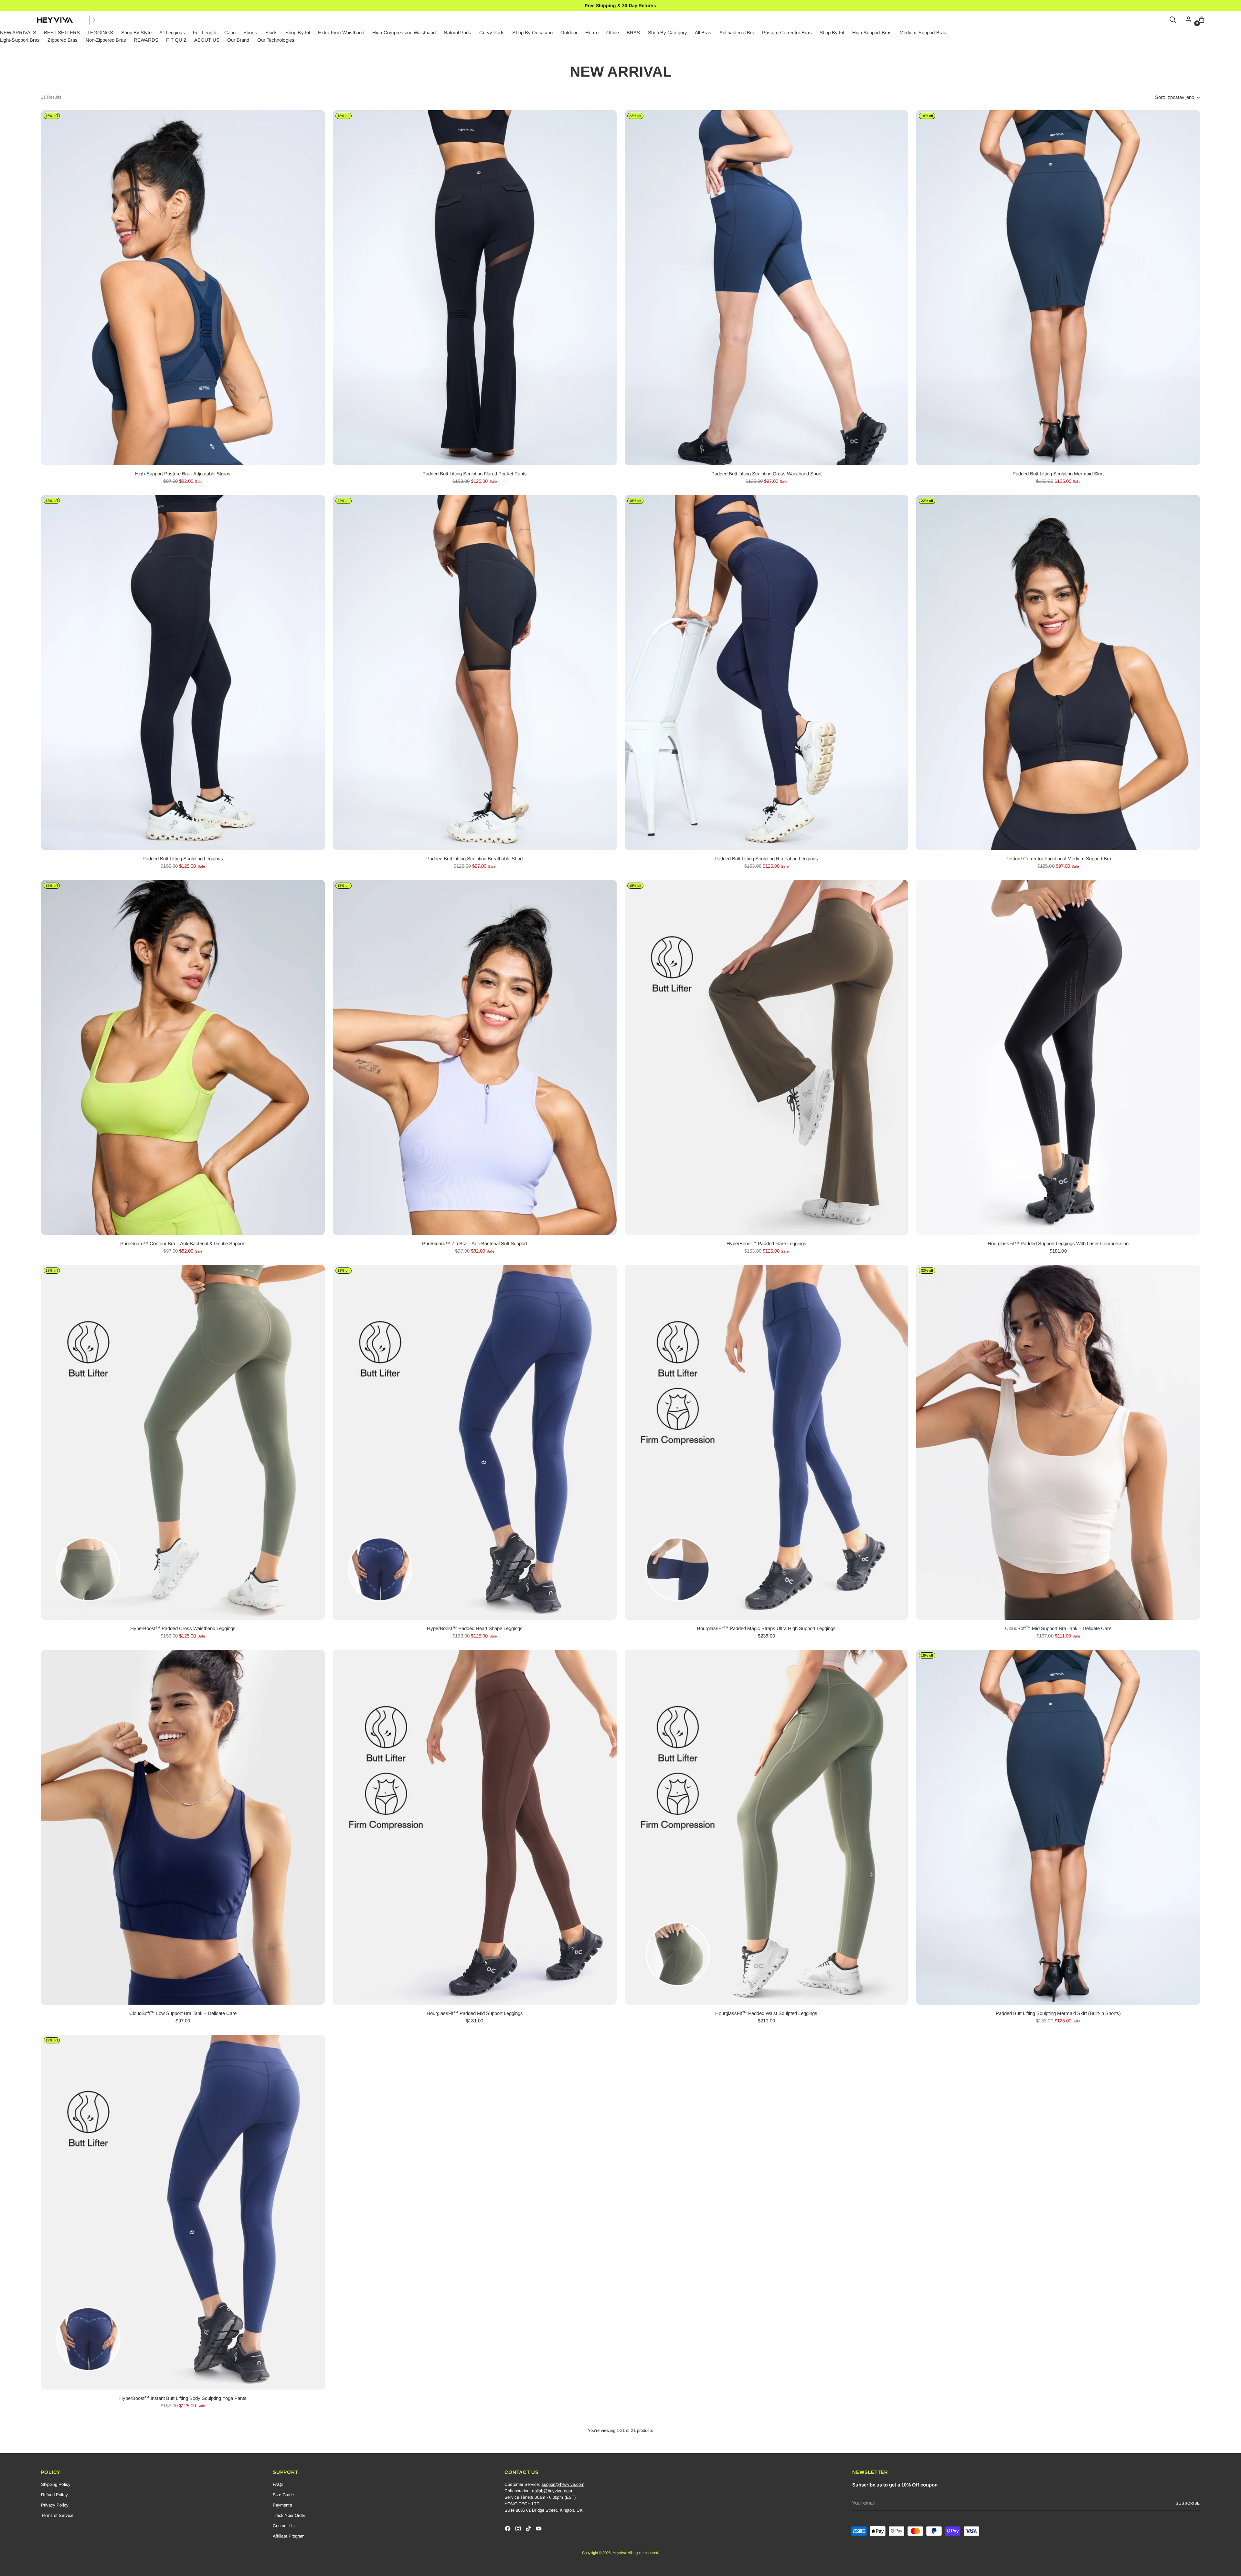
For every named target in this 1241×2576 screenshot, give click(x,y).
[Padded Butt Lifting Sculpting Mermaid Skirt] (1058, 288)
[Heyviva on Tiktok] (529, 2530)
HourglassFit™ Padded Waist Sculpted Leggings (766, 2013)
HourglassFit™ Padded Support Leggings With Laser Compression (1058, 1243)
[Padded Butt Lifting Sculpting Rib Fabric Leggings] (767, 673)
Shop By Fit (298, 32)
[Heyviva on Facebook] (508, 2530)
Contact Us (284, 2526)
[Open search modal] (1173, 20)
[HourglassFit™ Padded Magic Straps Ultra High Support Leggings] (767, 1442)
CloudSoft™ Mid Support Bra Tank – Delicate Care (1058, 1628)
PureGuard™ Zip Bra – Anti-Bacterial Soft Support (475, 1243)
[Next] (94, 20)
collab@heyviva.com (552, 2491)
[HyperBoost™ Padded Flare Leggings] (767, 1057)
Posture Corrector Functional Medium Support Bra (1058, 859)
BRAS (633, 32)
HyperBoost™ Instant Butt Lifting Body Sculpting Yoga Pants (183, 2398)
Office (613, 32)
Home (592, 32)
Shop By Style (136, 32)
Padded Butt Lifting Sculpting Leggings (183, 859)
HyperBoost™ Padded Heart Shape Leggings (475, 1628)
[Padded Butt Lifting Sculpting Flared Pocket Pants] (475, 288)
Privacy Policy (55, 2505)
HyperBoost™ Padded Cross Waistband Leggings (183, 1628)
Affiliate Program (289, 2536)
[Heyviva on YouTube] (539, 2530)
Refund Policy (54, 2495)
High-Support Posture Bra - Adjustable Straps (183, 474)
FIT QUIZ (176, 40)
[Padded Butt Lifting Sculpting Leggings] (183, 673)
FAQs (278, 2484)
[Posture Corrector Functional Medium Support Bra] (1058, 673)
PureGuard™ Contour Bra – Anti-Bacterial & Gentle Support (183, 1243)
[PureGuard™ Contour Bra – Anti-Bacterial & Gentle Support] (183, 1057)
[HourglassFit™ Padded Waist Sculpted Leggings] (767, 1827)
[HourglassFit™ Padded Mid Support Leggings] (475, 1827)
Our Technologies (276, 40)
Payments (282, 2505)
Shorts (250, 32)
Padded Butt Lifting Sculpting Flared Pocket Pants (475, 474)
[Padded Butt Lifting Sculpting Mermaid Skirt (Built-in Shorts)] (1058, 1827)
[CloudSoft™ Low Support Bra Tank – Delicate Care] (183, 1827)
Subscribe (1188, 2503)
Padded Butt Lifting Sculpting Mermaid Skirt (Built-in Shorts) (1058, 2013)
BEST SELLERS (62, 32)
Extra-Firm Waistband (341, 32)
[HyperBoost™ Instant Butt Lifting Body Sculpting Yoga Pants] (183, 2212)
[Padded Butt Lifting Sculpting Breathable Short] (475, 673)
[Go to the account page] (1187, 20)
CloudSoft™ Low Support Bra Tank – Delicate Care (183, 2013)
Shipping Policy (56, 2484)
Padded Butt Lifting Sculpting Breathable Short (475, 859)
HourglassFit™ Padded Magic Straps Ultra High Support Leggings (766, 1628)
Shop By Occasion (532, 32)
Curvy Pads (492, 32)
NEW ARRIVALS (18, 32)
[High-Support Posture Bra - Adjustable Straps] (183, 288)
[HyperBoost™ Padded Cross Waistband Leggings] (183, 1442)
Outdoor (569, 32)
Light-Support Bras (20, 40)
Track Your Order (289, 2515)
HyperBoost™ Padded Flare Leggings (766, 1243)
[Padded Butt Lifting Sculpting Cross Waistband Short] (767, 288)
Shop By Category (668, 32)
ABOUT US (207, 40)
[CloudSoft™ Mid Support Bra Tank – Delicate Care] (1058, 1442)
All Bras (703, 32)
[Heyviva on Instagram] (519, 2530)
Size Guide (283, 2495)
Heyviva (620, 2553)
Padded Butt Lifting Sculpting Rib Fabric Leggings (766, 859)
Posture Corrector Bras (787, 32)
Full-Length (205, 32)
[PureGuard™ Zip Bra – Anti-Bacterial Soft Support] (475, 1057)
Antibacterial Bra (737, 32)
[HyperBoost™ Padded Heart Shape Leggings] (475, 1442)
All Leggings (172, 32)
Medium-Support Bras (923, 32)
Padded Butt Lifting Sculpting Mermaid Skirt (1058, 474)
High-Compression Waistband (404, 32)
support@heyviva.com (563, 2484)
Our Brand (238, 40)
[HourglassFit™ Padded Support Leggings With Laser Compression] (1058, 1057)
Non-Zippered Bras (106, 40)
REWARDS (146, 40)
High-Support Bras (872, 32)
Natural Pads (458, 32)
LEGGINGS (101, 32)
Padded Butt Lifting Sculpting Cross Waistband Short (766, 474)
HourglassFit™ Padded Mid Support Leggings (475, 2013)
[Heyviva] (55, 20)
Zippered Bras (63, 40)
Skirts (271, 32)
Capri (230, 32)
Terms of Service (57, 2515)
